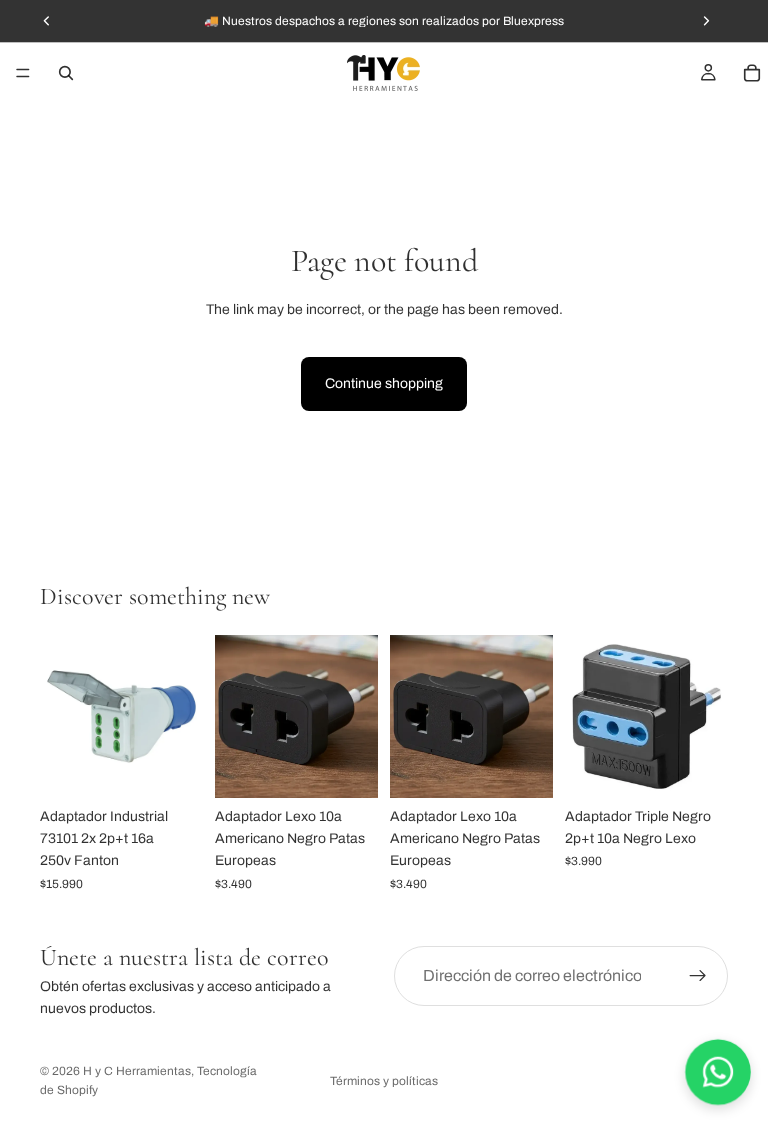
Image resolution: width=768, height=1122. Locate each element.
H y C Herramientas (137, 1071)
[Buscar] (66, 73)
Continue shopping (384, 383)
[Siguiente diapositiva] (356, 716)
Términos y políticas (384, 1081)
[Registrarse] (698, 976)
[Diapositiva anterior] (237, 716)
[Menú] (23, 73)
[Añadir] (172, 767)
